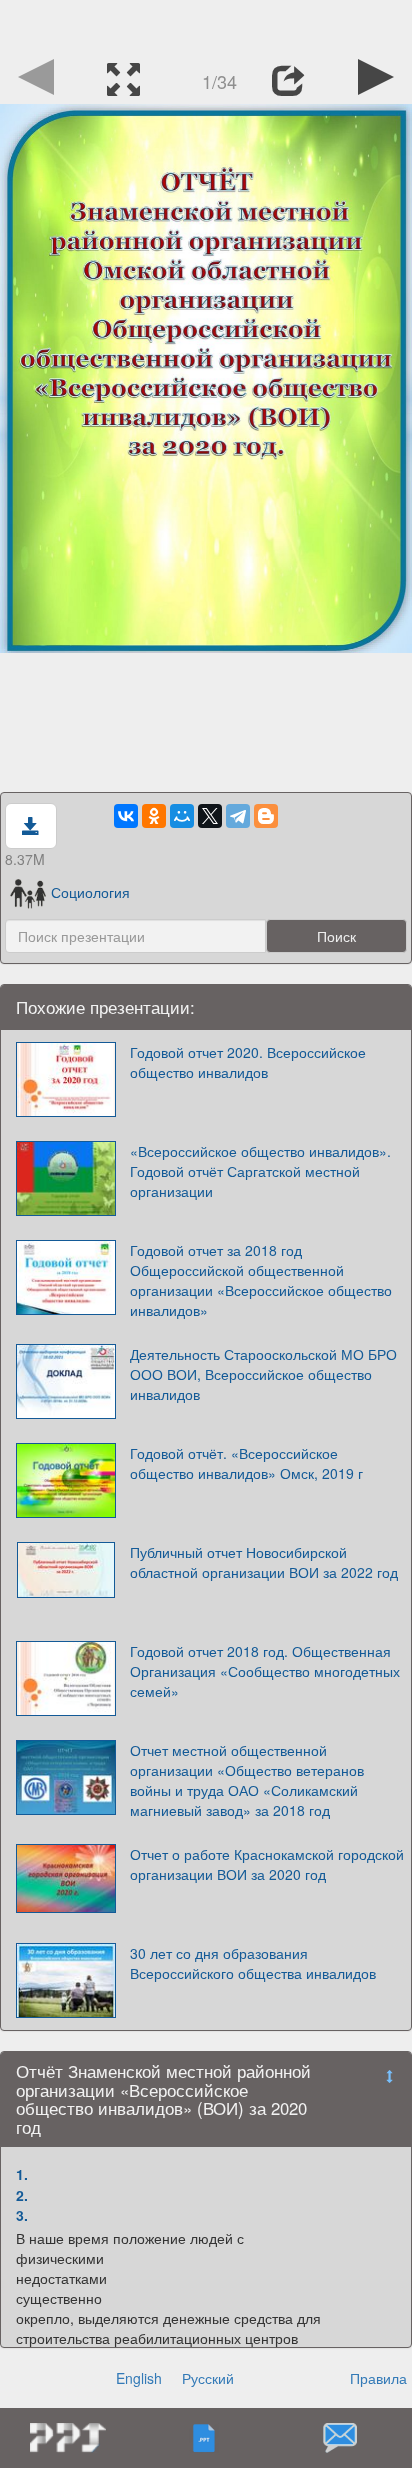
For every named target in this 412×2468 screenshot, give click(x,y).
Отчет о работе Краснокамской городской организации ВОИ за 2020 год (267, 1864)
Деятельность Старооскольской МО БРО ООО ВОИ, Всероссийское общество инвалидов (263, 1374)
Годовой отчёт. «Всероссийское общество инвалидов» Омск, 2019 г (246, 1463)
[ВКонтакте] (126, 816)
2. (22, 2195)
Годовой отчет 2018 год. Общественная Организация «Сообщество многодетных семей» (265, 1671)
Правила (378, 2378)
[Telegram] (238, 816)
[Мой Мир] (182, 816)
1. (22, 2174)
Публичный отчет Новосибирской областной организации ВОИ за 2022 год (264, 1562)
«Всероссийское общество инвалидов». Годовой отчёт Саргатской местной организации (260, 1171)
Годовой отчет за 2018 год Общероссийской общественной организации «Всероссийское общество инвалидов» (261, 1280)
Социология (90, 892)
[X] (210, 816)
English (139, 2378)
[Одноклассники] (154, 816)
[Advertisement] (206, 25)
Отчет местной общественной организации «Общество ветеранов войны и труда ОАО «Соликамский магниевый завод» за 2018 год (247, 1780)
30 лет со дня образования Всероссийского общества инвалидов (253, 1963)
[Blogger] (266, 816)
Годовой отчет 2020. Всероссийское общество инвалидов (248, 1062)
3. (22, 2215)
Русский (208, 2378)
